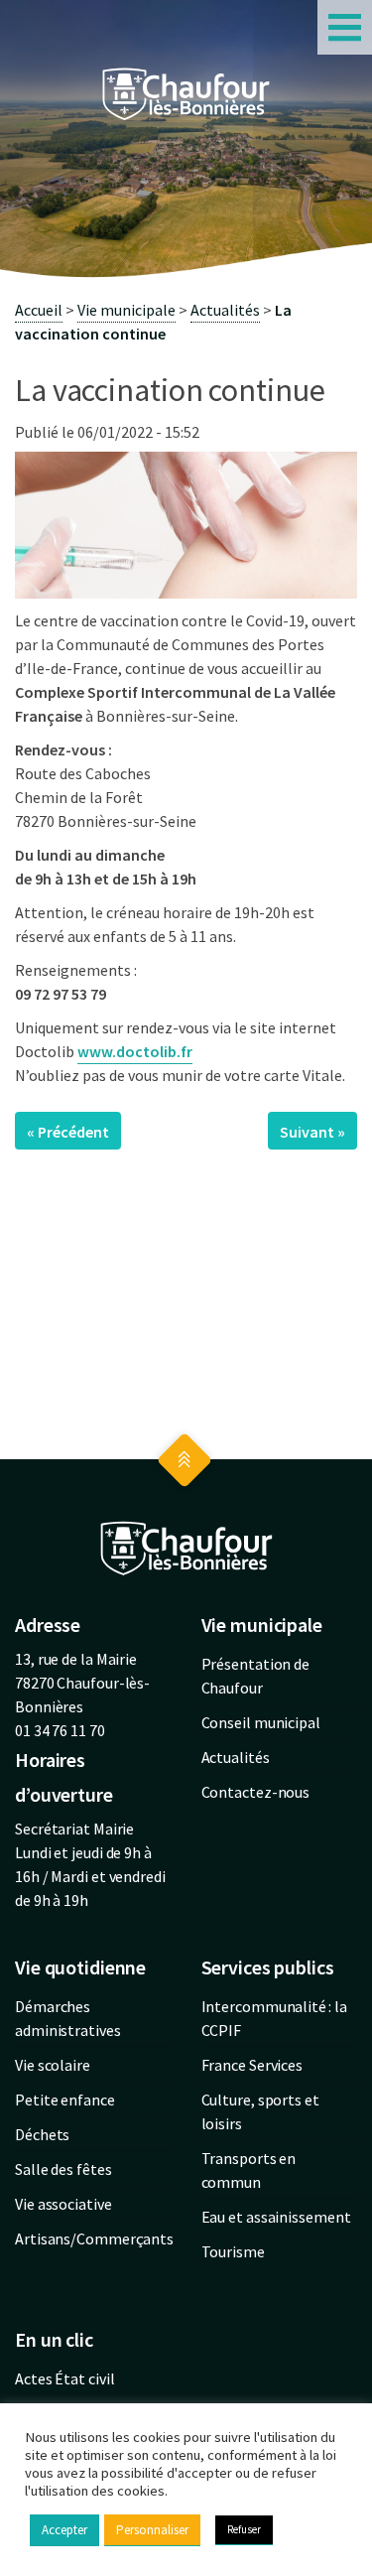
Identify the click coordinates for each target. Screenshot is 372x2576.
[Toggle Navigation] (345, 27)
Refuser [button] (244, 2529)
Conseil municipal (261, 1722)
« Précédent (68, 1132)
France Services (252, 2065)
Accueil (39, 310)
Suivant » (312, 1132)
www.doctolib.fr (135, 1051)
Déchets (42, 2134)
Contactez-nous (256, 1792)
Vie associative (63, 2204)
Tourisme (233, 2251)
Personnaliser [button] (152, 2530)
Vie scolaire (53, 2065)
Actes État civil (64, 2378)
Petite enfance (65, 2100)
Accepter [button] (64, 2530)
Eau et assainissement (276, 2217)
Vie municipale (126, 310)
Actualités (225, 310)
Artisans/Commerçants (94, 2238)
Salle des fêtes (63, 2169)
